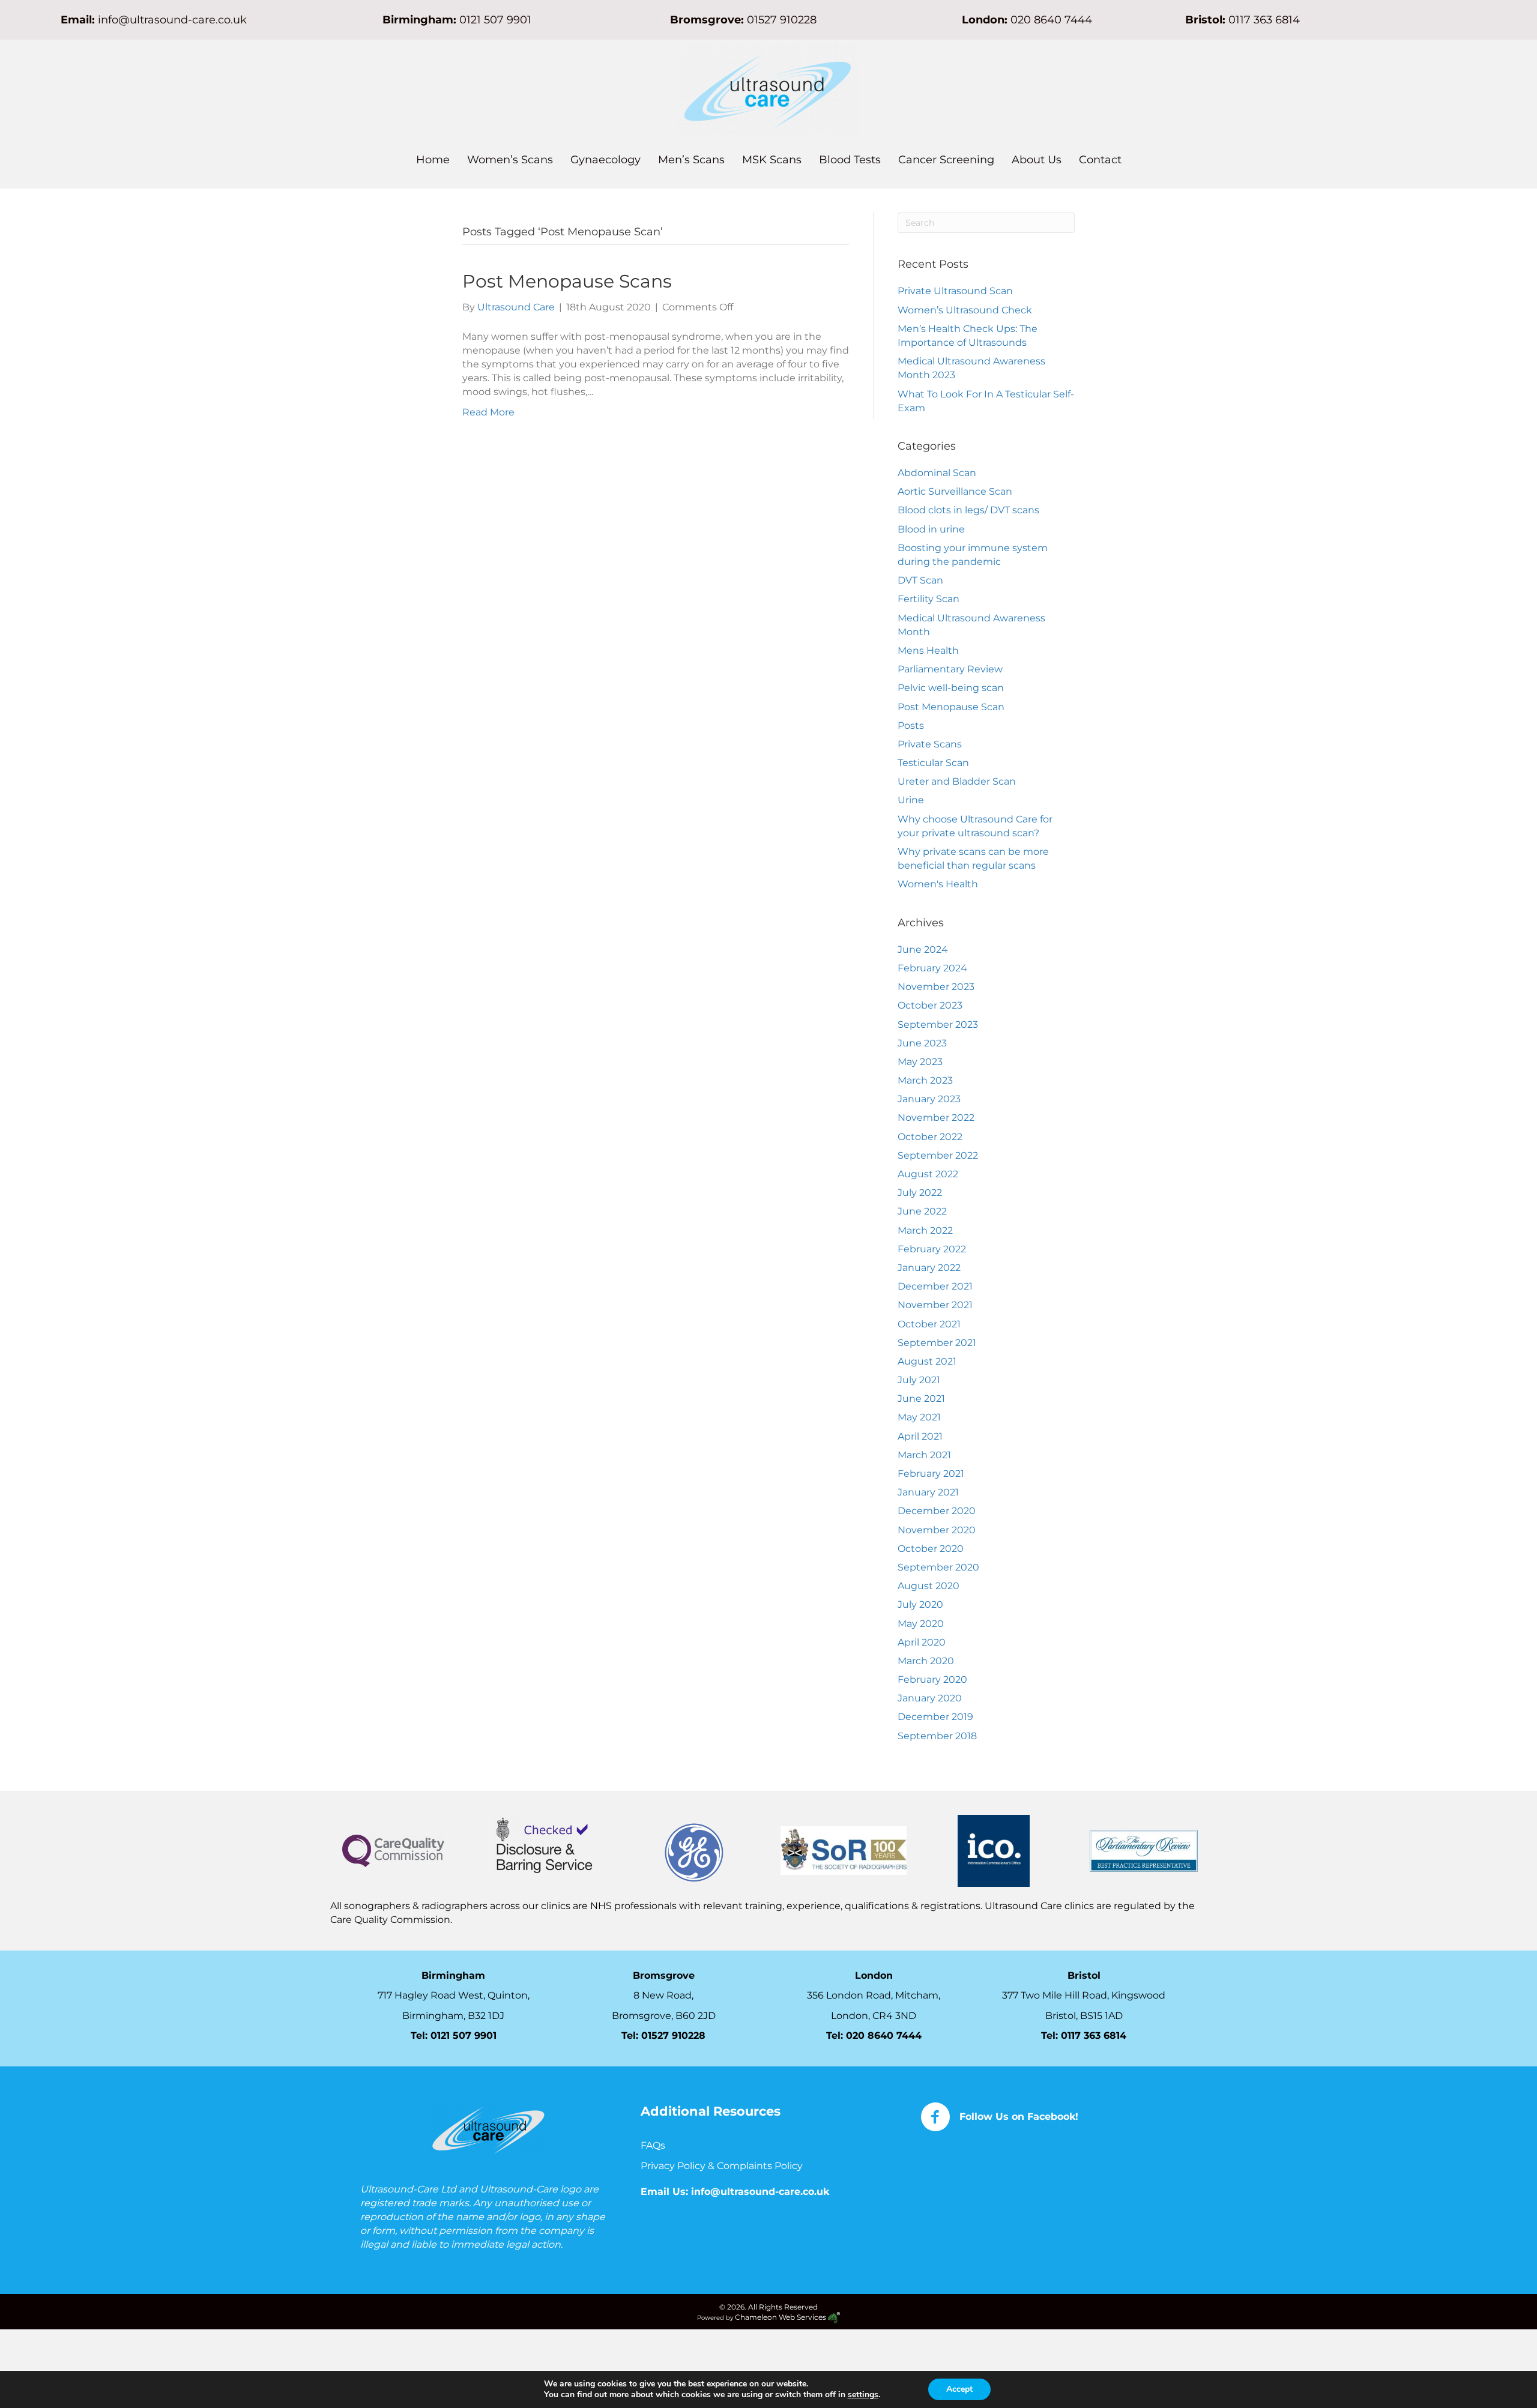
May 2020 (921, 1624)
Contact (1100, 160)
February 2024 (932, 968)
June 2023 (922, 1043)
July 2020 (920, 1604)
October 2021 (929, 1324)
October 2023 (930, 1005)
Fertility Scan (929, 599)
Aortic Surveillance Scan (955, 491)
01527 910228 (782, 20)
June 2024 (923, 949)
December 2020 (937, 1511)
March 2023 (925, 1080)
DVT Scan (920, 580)
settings (863, 2395)
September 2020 (938, 1567)
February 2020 (932, 1679)
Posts (911, 726)
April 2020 (922, 1642)
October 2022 (930, 1137)
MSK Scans (772, 160)
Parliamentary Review (950, 669)
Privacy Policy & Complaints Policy (723, 2166)
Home (433, 160)
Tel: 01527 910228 (663, 2035)
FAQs (653, 2145)
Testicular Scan (933, 763)
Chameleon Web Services (781, 2317)
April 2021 (920, 1436)
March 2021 (924, 1455)
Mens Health (928, 650)
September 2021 (937, 1343)
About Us (1037, 160)
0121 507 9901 (495, 20)
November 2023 (936, 987)
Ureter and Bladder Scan (957, 781)
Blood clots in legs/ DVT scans (968, 510)
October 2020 (931, 1549)
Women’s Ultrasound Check (965, 310)
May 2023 (920, 1062)
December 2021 (935, 1286)
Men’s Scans (691, 160)
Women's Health (938, 884)
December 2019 (935, 1717)
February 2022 (932, 1249)
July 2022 (920, 1193)
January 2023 (929, 1099)
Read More (488, 412)
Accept (959, 2389)
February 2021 (931, 1474)
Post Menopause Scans (567, 281)
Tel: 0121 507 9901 (454, 2035)
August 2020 (929, 1586)
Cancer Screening (946, 160)
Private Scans (930, 744)
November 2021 (935, 1305)
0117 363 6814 (1094, 2035)
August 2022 (928, 1174)
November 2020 (937, 1530)
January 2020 (930, 1698)
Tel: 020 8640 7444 (874, 2035)
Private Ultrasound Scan (955, 291)
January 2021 (928, 1492)
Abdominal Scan (937, 473)
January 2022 (929, 1268)
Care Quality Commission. (392, 1920)
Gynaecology (605, 160)
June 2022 (922, 1211)
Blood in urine (931, 529)
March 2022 (925, 1230)
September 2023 (938, 1024)
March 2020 (926, 1661)
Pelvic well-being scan (951, 688)
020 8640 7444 (1051, 20)
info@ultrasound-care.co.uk (172, 20)
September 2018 (937, 1736)
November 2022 (936, 1118)
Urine (911, 800)
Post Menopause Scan (951, 707)
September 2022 (938, 1155)
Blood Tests (850, 160)
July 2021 (919, 1380)
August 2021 (927, 1361)
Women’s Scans (510, 160)
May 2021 (919, 1417)
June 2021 (921, 1399)
